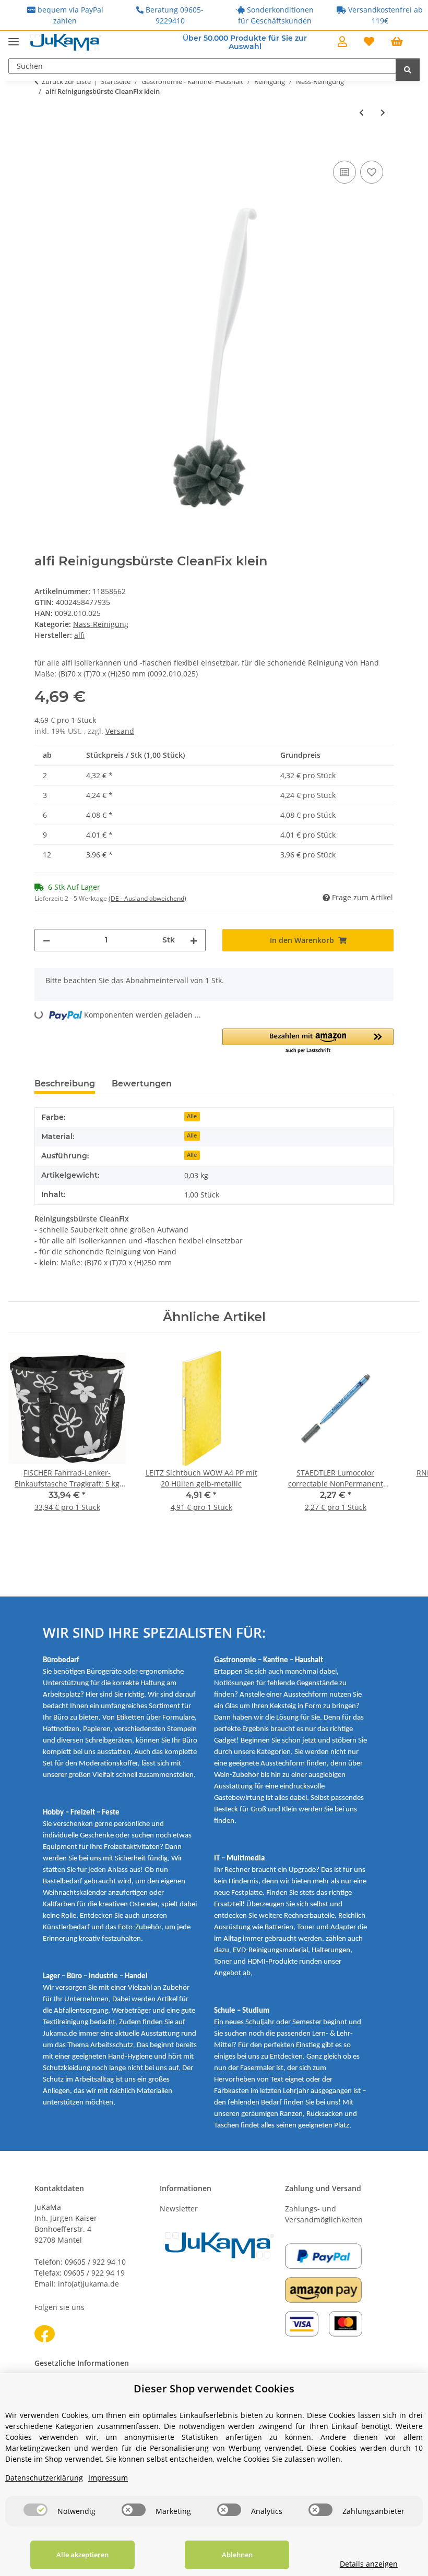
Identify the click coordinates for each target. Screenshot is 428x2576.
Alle (192, 1116)
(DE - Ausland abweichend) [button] (147, 898)
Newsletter (179, 2209)
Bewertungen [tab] (142, 1084)
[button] (342, 42)
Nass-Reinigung (101, 624)
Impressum (108, 2478)
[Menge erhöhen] (194, 940)
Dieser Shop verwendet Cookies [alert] (214, 2388)
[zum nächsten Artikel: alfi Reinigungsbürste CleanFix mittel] (383, 112)
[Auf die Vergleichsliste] (344, 172)
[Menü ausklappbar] (14, 37)
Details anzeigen (369, 2564)
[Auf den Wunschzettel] (372, 172)
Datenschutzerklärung (44, 2478)
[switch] (35, 2510)
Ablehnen (237, 2555)
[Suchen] (408, 70)
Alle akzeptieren (82, 2555)
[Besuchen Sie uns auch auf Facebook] (45, 2334)
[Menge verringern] (46, 940)
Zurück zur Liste (66, 81)
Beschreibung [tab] (65, 1084)
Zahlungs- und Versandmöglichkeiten (324, 2214)
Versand (120, 731)
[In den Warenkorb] (43, 147)
